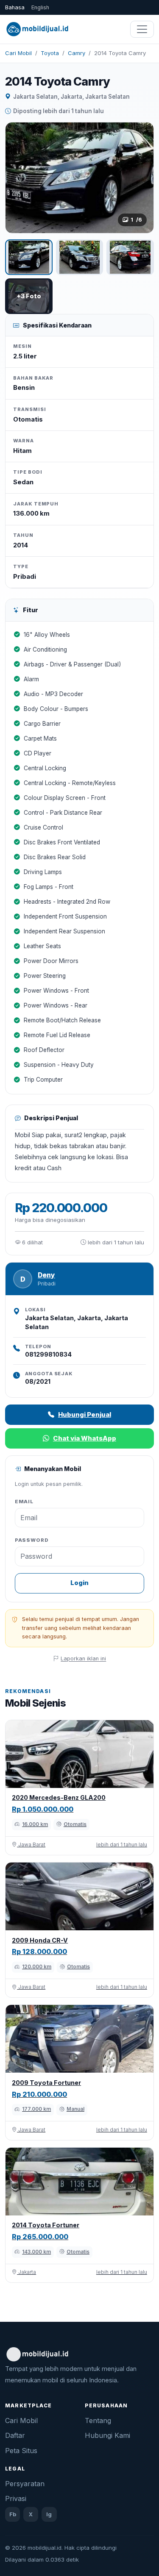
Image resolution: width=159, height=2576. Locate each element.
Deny (46, 1275)
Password (32, 1540)
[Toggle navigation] (142, 29)
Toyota (50, 53)
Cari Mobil (18, 53)
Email (24, 1502)
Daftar (15, 2435)
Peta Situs (21, 2451)
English (40, 7)
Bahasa (15, 7)
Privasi (16, 2498)
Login (79, 1583)
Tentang (98, 2421)
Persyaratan (25, 2484)
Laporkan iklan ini (83, 1659)
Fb (13, 2514)
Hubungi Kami (107, 2435)
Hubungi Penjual (85, 1414)
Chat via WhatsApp (85, 1438)
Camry (77, 53)
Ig (49, 2514)
